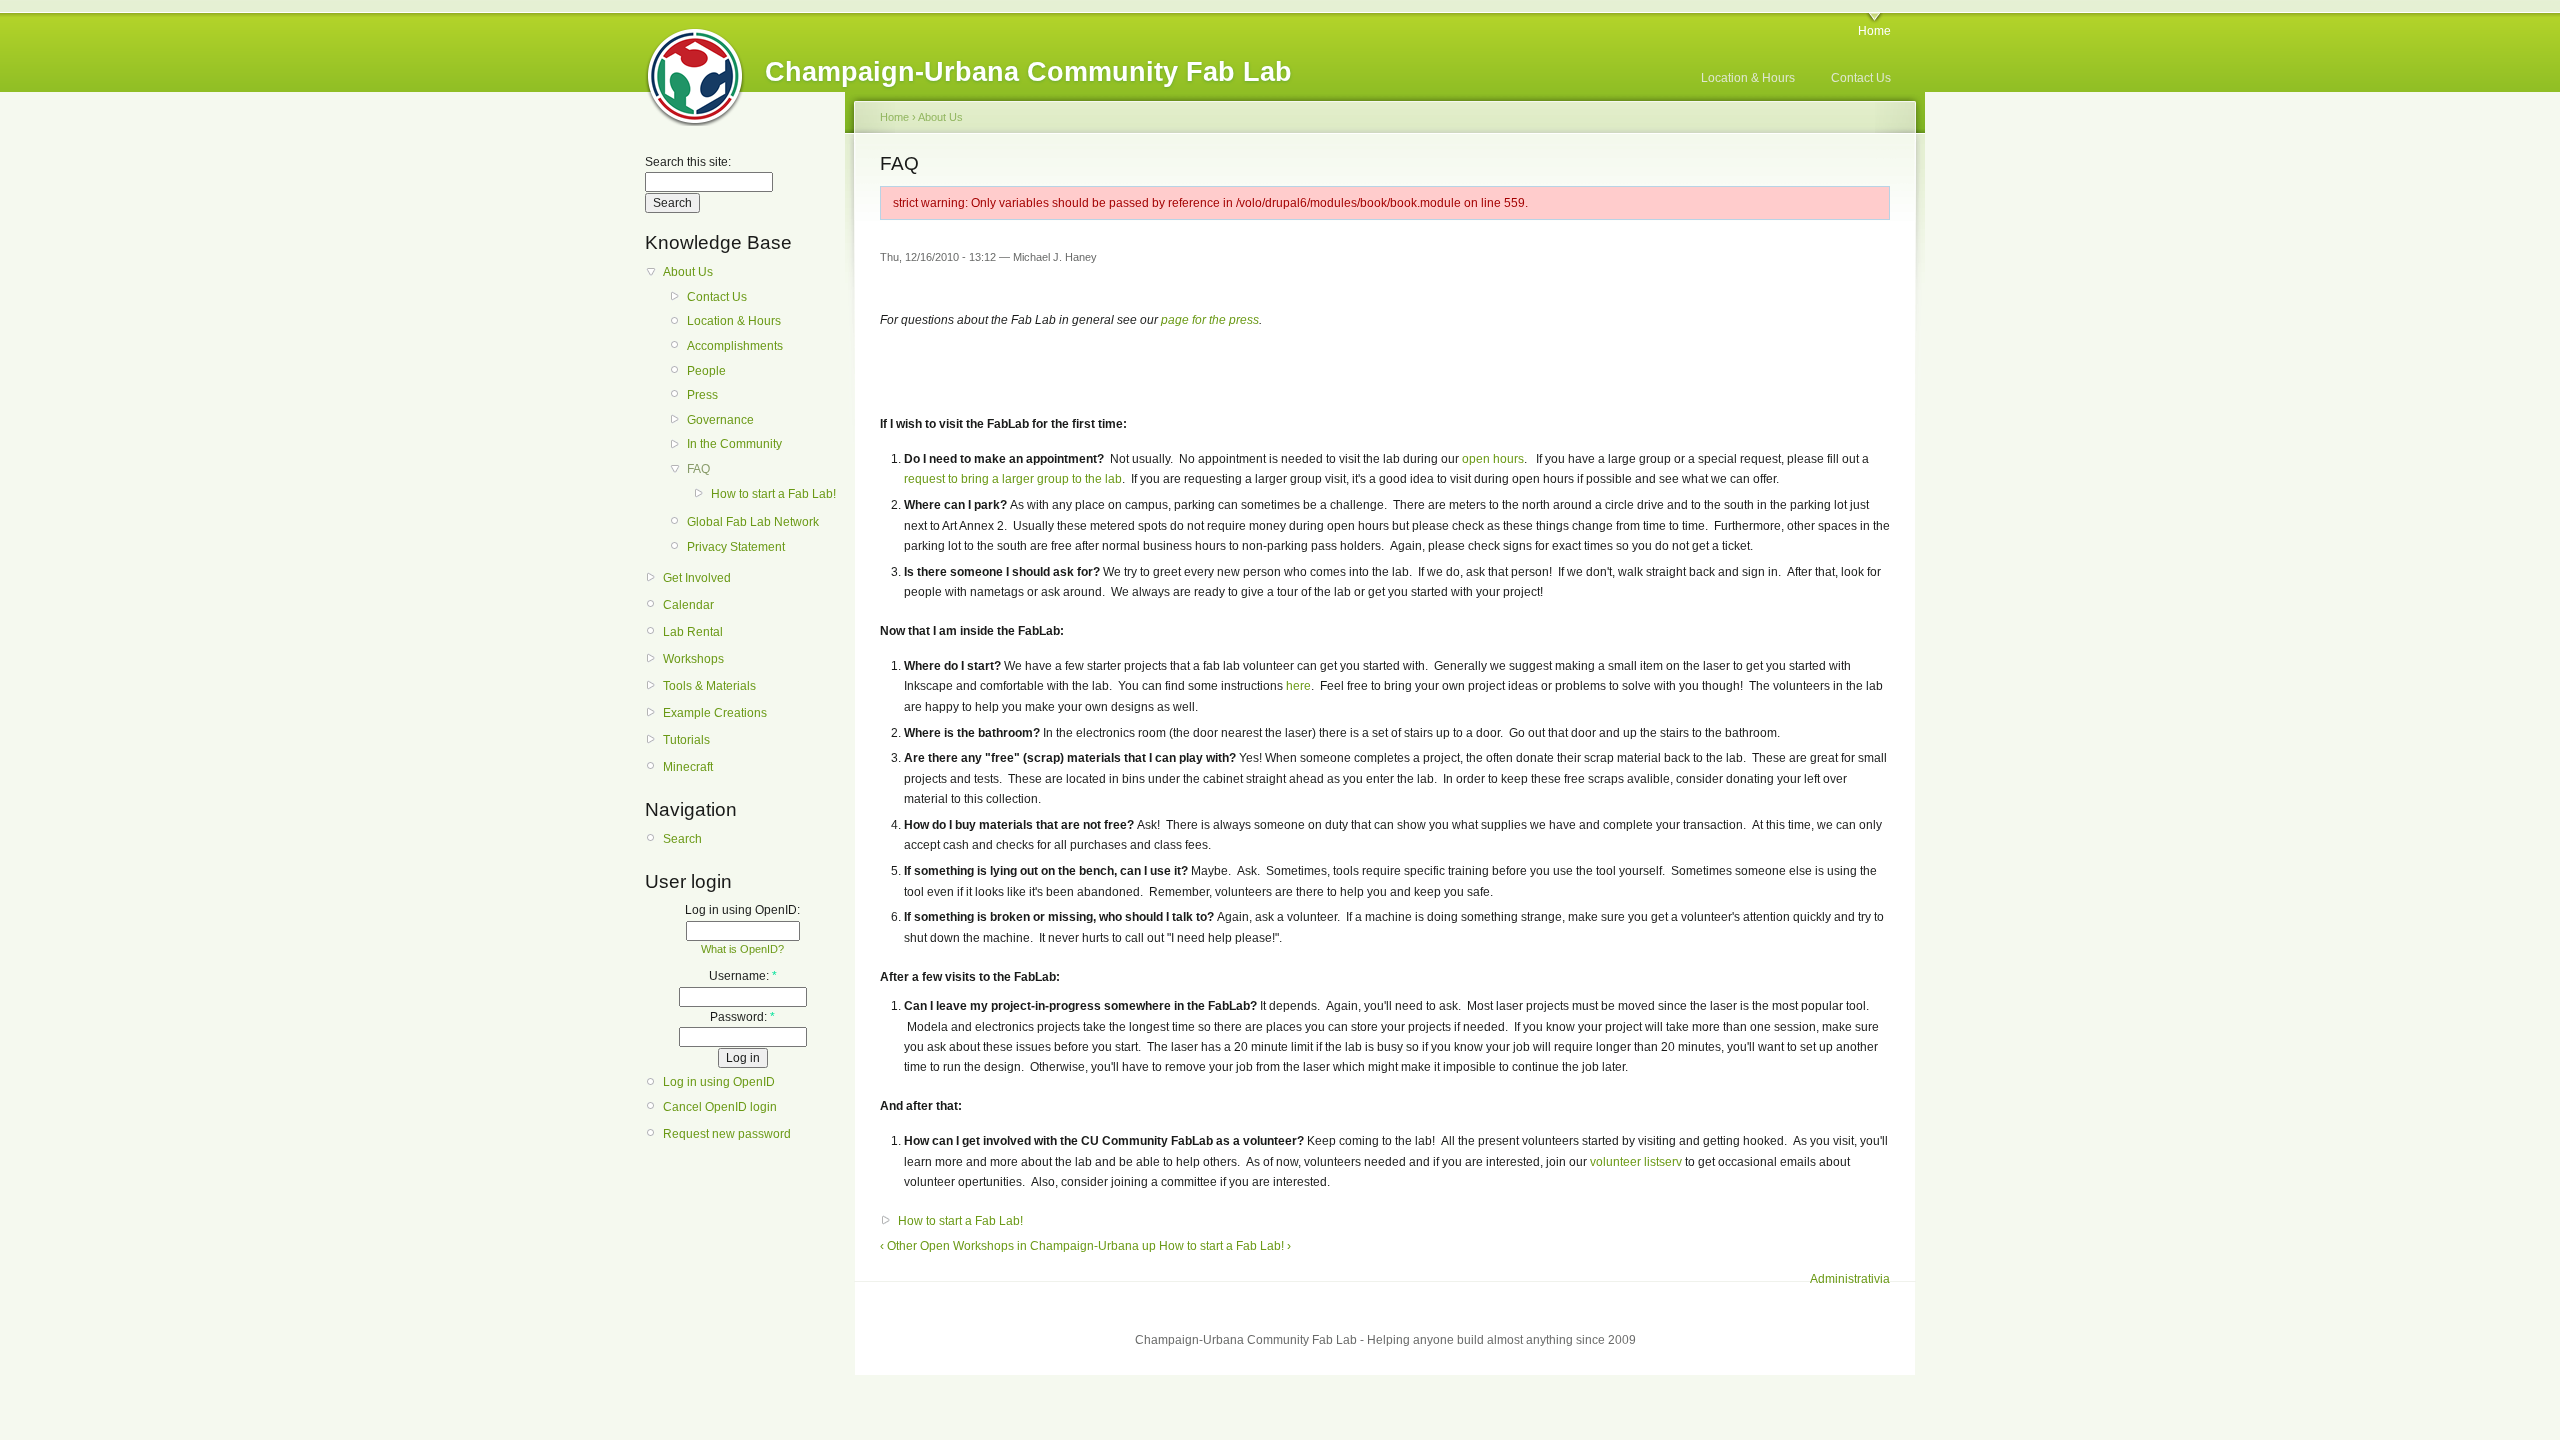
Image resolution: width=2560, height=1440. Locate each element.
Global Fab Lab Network (753, 522)
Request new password (727, 1134)
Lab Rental (693, 632)
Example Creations (715, 713)
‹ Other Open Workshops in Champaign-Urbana (1009, 1246)
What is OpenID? (742, 949)
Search (682, 839)
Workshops (693, 659)
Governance (720, 420)
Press (702, 395)
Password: (742, 1017)
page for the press (1210, 320)
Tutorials (686, 740)
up (1149, 1246)
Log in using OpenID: (742, 910)
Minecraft (688, 767)
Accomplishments (735, 346)
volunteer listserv (1636, 1162)
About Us (688, 272)
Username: (743, 976)
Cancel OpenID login (720, 1107)
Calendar (688, 605)
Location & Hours (1748, 78)
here (1298, 686)
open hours (1493, 459)
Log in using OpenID (719, 1082)
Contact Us (1861, 78)
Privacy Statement (736, 547)
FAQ (698, 469)
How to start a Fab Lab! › (1225, 1246)
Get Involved (697, 578)
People (706, 371)
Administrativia (1850, 1279)
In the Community (734, 444)
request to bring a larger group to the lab (1013, 479)
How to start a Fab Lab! (773, 494)
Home (1874, 31)
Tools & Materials (709, 686)
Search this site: (688, 162)
